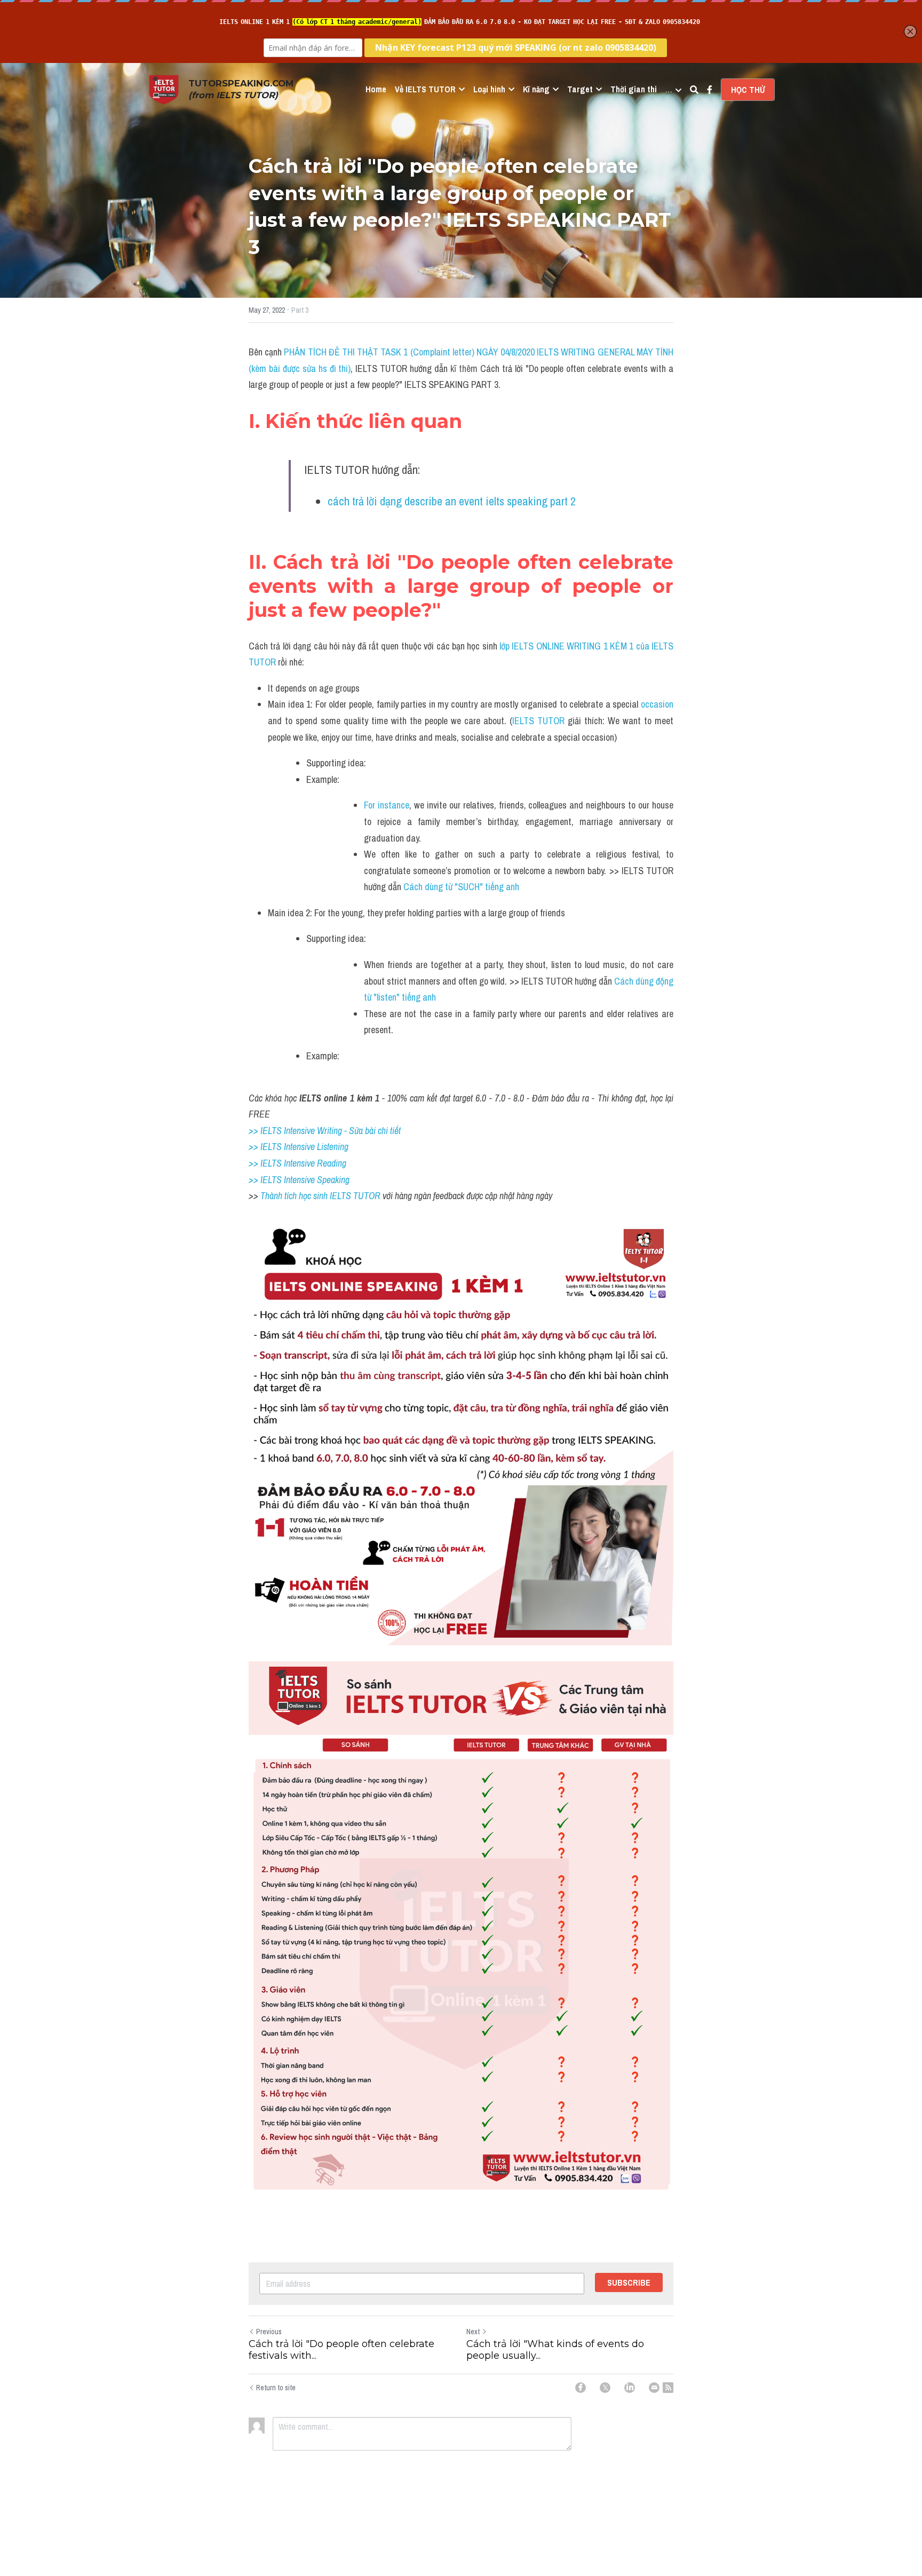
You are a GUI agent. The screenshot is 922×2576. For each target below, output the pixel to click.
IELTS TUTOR (538, 721)
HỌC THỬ (748, 90)
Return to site (276, 2388)
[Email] (654, 2388)
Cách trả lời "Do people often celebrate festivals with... (341, 2350)
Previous (269, 2332)
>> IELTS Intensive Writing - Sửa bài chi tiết (325, 1131)
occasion (657, 704)
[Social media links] (710, 90)
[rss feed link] (668, 2388)
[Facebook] (581, 2388)
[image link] (164, 89)
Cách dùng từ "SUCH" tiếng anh (461, 887)
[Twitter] (605, 2388)
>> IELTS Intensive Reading (297, 1163)
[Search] (694, 90)
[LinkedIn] (630, 2388)
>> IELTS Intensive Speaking (299, 1180)
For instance (387, 805)
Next (473, 2332)
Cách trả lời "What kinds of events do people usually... (555, 2350)
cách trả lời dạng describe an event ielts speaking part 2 (452, 501)
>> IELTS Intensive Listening (299, 1147)
